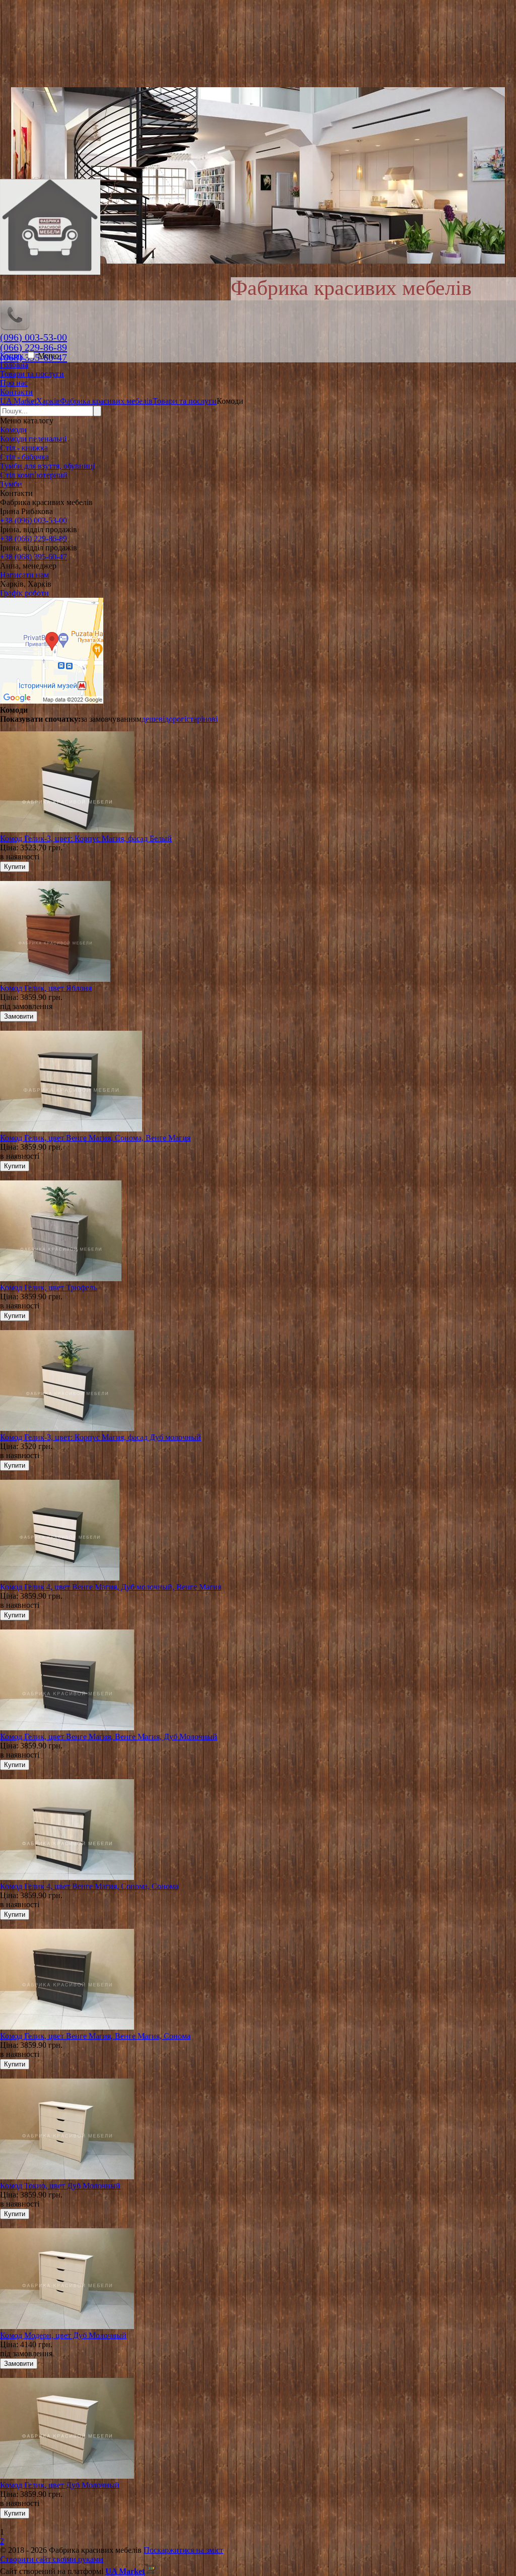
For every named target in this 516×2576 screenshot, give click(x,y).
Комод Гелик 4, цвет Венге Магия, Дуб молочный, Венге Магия (111, 1587)
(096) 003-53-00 (34, 337)
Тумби (11, 484)
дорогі (176, 719)
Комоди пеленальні (33, 439)
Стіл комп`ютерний (34, 475)
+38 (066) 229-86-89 (34, 539)
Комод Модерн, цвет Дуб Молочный (63, 2335)
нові (210, 719)
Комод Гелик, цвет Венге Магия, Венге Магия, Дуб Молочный (109, 1737)
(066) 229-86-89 (34, 347)
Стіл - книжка (24, 448)
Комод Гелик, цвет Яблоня (46, 988)
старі (195, 719)
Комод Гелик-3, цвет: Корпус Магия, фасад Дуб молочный (101, 1437)
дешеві (153, 719)
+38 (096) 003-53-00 (34, 520)
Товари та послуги (32, 374)
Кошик (13, 356)
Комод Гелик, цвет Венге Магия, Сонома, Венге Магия (95, 1138)
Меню (48, 356)
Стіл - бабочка (24, 457)
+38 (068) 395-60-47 (34, 557)
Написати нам (24, 575)
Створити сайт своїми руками (52, 2559)
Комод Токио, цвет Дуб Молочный (60, 2186)
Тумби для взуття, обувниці (47, 466)
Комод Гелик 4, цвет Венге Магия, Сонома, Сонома (89, 1886)
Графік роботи (24, 593)
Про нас (14, 383)
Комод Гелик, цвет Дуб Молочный (60, 2485)
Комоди (13, 430)
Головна (14, 365)
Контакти (16, 392)
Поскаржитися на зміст (183, 2550)
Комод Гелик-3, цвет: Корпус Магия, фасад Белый (86, 838)
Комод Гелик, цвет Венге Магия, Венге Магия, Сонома (95, 2036)
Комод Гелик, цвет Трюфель (48, 1287)
